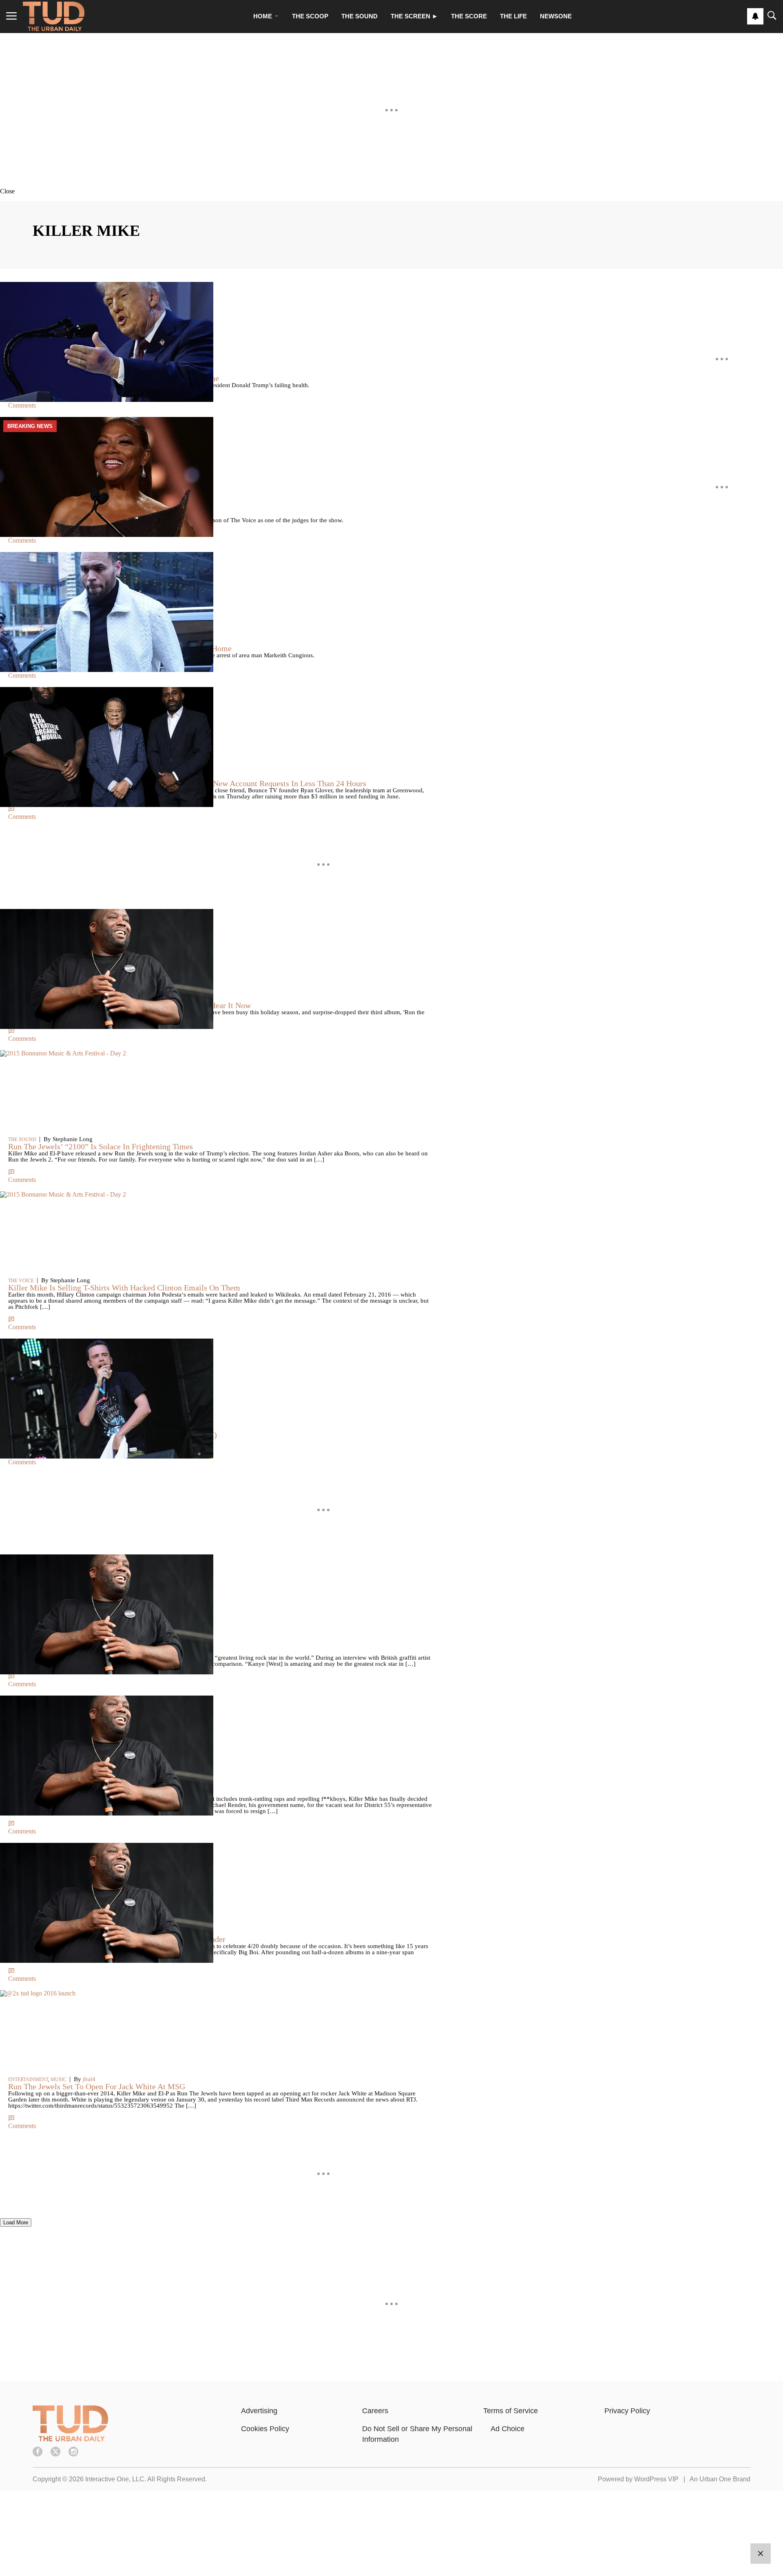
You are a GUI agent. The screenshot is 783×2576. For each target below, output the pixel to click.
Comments (22, 405)
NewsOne (556, 16)
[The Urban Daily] (70, 2439)
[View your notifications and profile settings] (755, 16)
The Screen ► (414, 16)
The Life (513, 16)
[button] (391, 191)
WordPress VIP (656, 2479)
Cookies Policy (265, 2429)
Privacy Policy (627, 2411)
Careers (375, 2411)
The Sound (359, 16)
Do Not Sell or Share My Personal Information (417, 2434)
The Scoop (310, 16)
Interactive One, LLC (115, 2479)
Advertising (259, 2411)
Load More (16, 2222)
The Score (469, 16)
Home (263, 16)
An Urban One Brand (720, 2479)
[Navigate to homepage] (54, 16)
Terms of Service (511, 2411)
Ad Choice (508, 2429)
